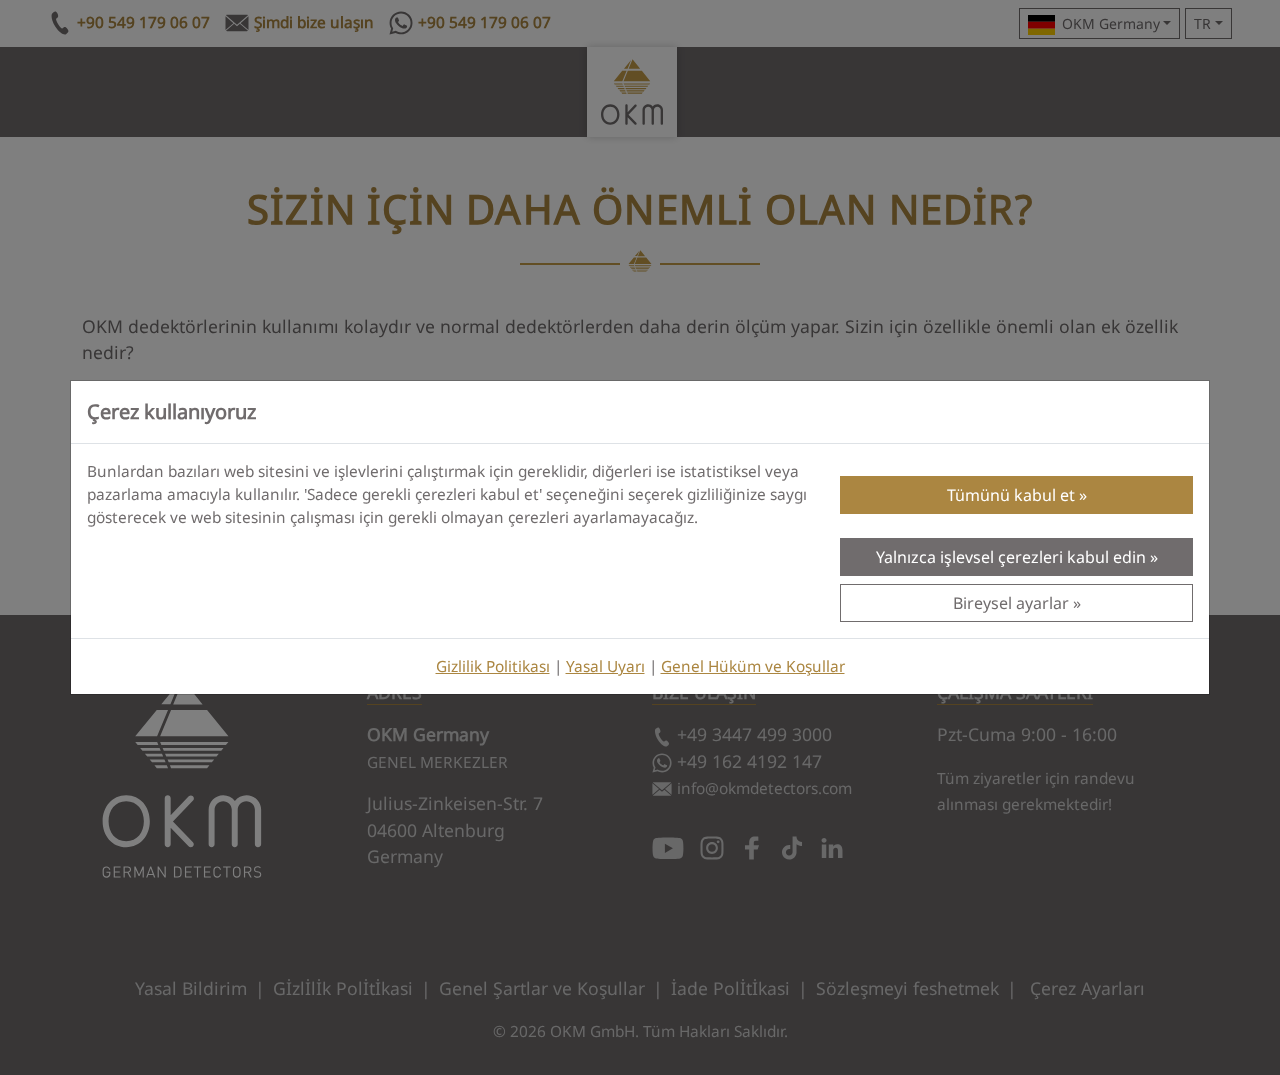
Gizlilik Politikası (493, 666)
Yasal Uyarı (605, 666)
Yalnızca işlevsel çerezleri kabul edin (1011, 557)
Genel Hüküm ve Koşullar (753, 666)
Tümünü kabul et (1011, 495)
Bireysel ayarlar (1011, 603)
